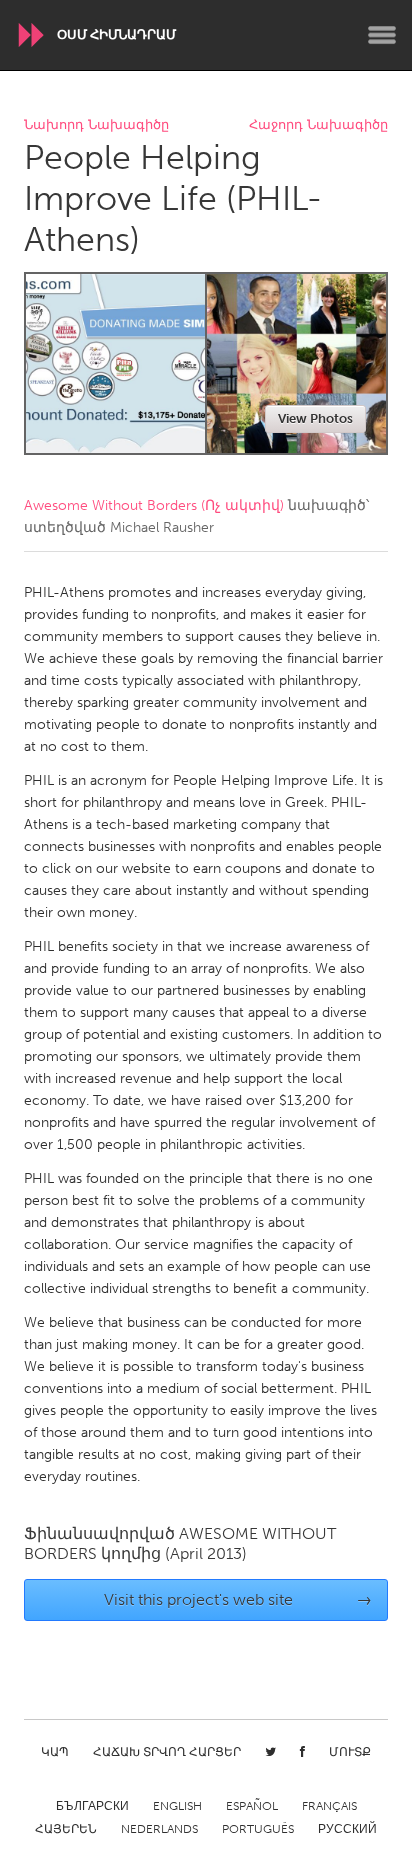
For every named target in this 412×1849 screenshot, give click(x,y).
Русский (347, 1829)
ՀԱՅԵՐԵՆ (66, 1829)
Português (258, 1829)
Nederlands (159, 1829)
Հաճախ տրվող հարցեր (167, 1752)
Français (329, 1806)
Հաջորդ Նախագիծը (318, 125)
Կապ (55, 1752)
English (177, 1806)
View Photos (315, 418)
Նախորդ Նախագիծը (96, 125)
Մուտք (350, 1752)
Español (252, 1806)
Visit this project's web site (238, 1599)
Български (92, 1806)
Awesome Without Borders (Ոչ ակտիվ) (154, 505)
